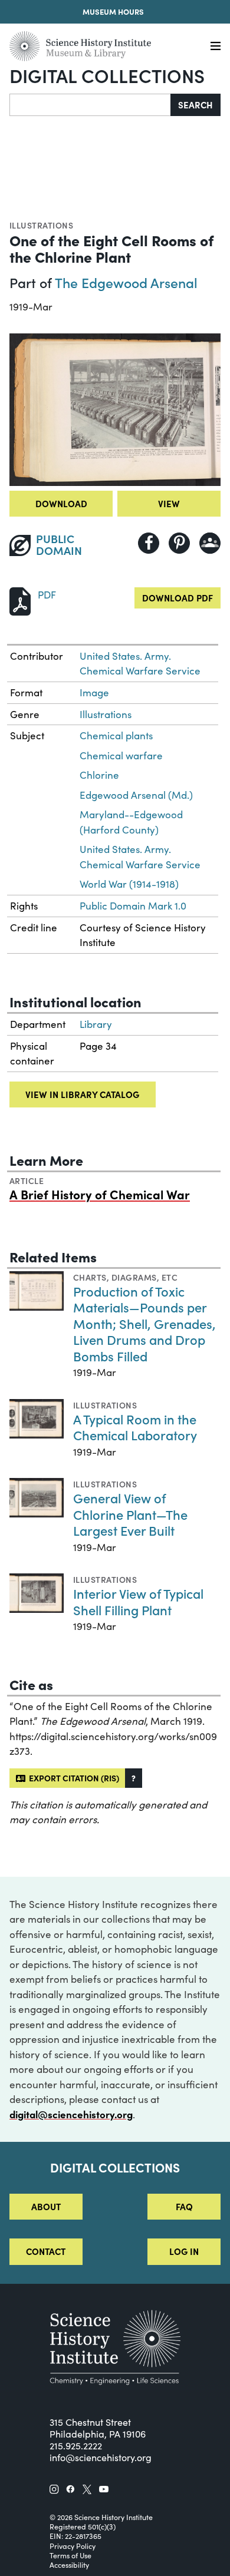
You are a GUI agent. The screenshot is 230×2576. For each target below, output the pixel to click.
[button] (134, 1778)
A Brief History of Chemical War (100, 1194)
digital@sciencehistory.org (71, 2114)
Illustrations (41, 225)
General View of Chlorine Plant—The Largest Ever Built (130, 1514)
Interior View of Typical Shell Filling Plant (138, 1601)
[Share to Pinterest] (179, 543)
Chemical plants (116, 735)
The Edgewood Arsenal (126, 282)
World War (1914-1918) (129, 884)
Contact (46, 2251)
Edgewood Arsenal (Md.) (136, 795)
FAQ (184, 2206)
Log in (184, 2251)
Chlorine (99, 775)
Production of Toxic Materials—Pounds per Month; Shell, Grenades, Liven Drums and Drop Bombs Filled (144, 1323)
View (169, 503)
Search (195, 105)
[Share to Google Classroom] (210, 543)
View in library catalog (82, 1094)
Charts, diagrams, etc (125, 1277)
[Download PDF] (20, 600)
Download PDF (178, 598)
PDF (47, 595)
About (46, 2206)
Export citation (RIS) (72, 1778)
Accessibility (69, 2565)
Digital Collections (107, 75)
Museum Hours (113, 11)
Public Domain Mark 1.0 (133, 906)
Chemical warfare (121, 755)
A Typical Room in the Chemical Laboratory (135, 1427)
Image (94, 692)
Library (96, 1024)
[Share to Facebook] (149, 543)
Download (61, 503)
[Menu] (216, 46)
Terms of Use (70, 2555)
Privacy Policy (73, 2546)
